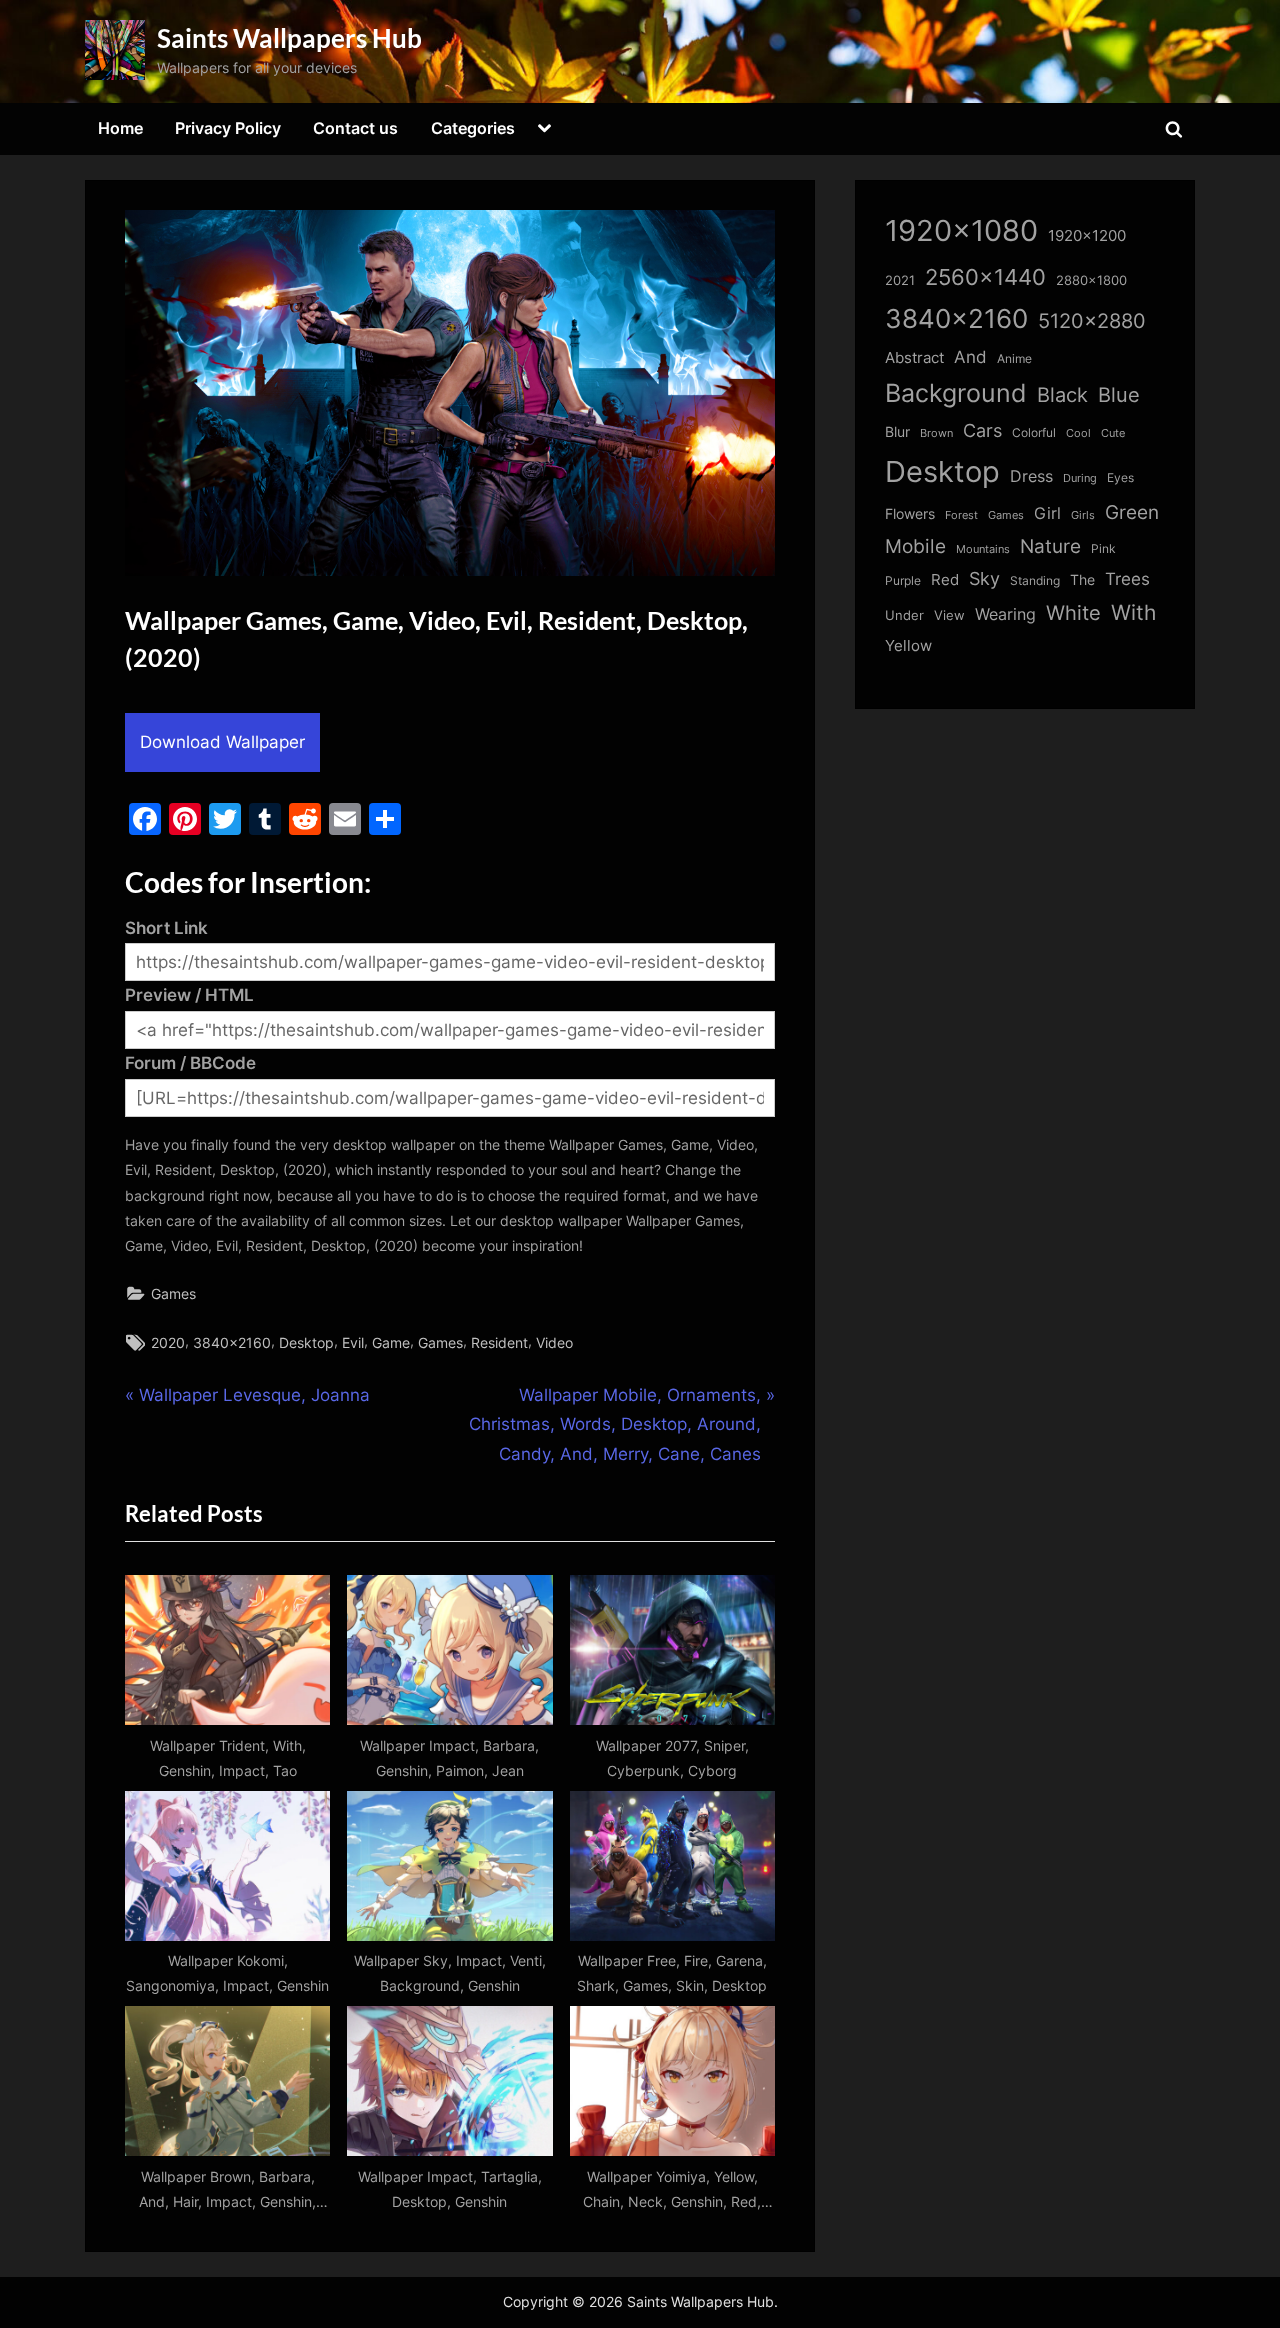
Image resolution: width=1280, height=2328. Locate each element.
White (1073, 612)
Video (554, 1342)
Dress (1031, 476)
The (1082, 579)
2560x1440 (985, 276)
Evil (353, 1342)
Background (956, 393)
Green (1132, 512)
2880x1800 (1091, 280)
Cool (1078, 433)
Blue (1119, 394)
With (1133, 612)
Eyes (1120, 477)
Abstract (914, 357)
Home (120, 128)
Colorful (1034, 432)
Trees (1127, 579)
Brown (936, 433)
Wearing (1005, 614)
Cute (1113, 433)
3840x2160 (232, 1342)
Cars (982, 430)
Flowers (910, 514)
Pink (1103, 548)
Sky (984, 578)
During (1080, 478)
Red (945, 579)
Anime (1014, 358)
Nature (1050, 546)
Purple (903, 581)
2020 (168, 1342)
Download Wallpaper (222, 742)
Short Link (166, 928)
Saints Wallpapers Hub (289, 38)
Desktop (306, 1342)
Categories (473, 128)
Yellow (908, 646)
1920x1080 (961, 230)
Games (173, 1293)
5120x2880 (1092, 321)
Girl (1047, 513)
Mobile (915, 546)
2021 (900, 280)
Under (904, 615)
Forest (961, 515)
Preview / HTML (189, 995)
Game (391, 1342)
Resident (499, 1342)
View (949, 615)
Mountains (983, 549)
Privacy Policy (228, 128)
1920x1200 (1087, 236)
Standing (1035, 580)
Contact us (355, 128)
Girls (1083, 515)
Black (1062, 395)
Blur (897, 432)
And (970, 356)
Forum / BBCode (190, 1063)
